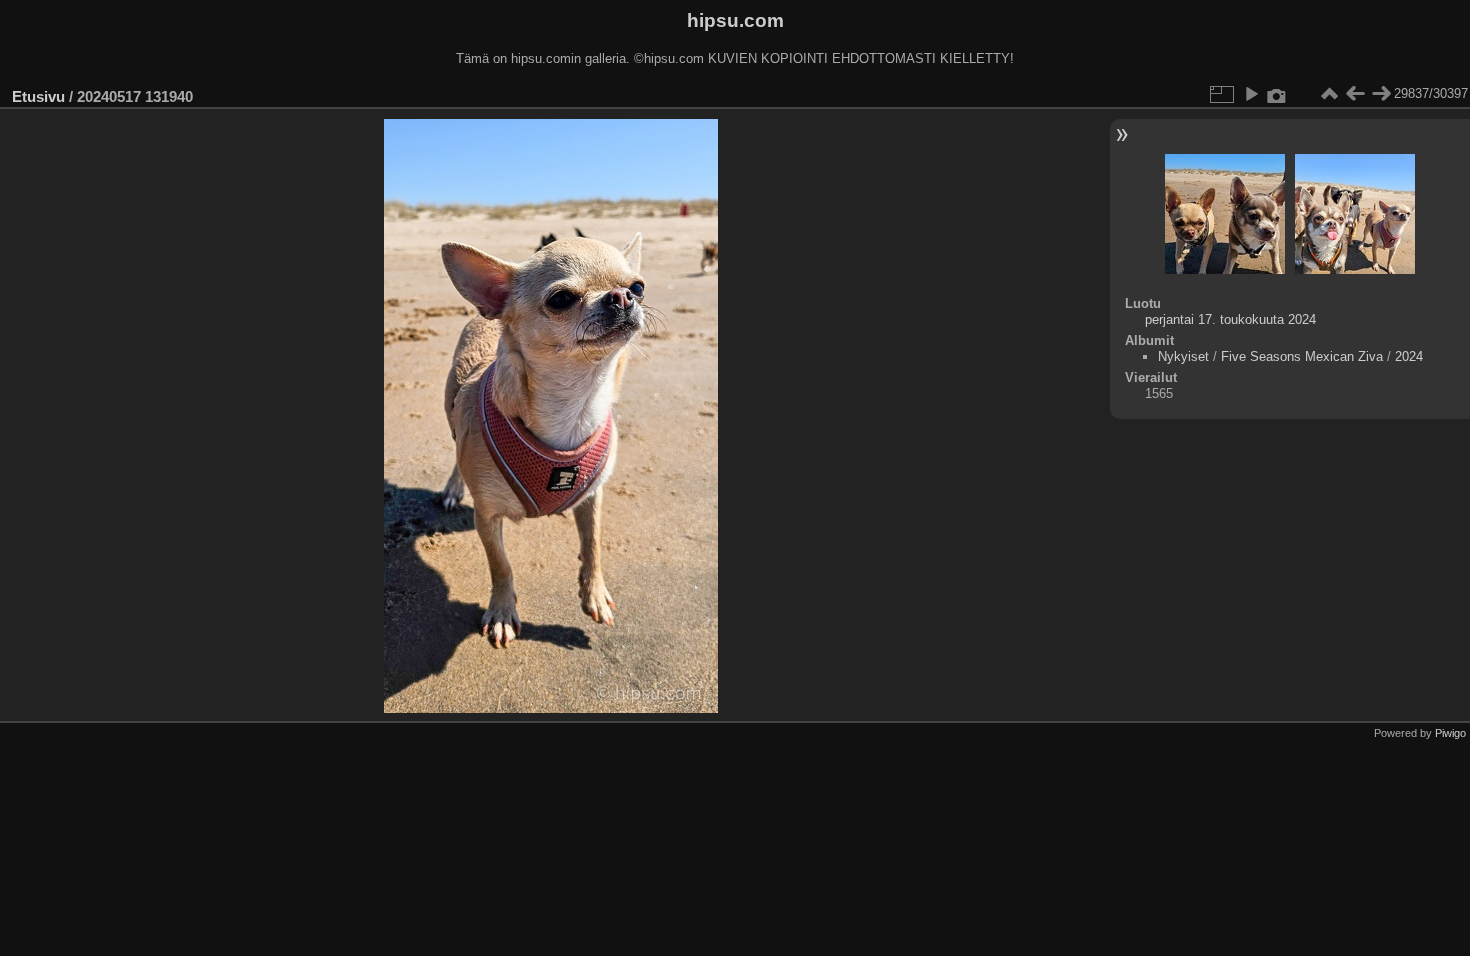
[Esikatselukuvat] (1329, 94)
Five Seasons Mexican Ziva (1302, 356)
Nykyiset (1183, 356)
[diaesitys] (1251, 94)
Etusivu (38, 96)
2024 (1409, 356)
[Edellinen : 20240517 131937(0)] (1355, 94)
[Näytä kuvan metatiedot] (1277, 94)
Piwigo (1450, 733)
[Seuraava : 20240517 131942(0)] (1381, 94)
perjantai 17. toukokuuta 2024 (1230, 319)
